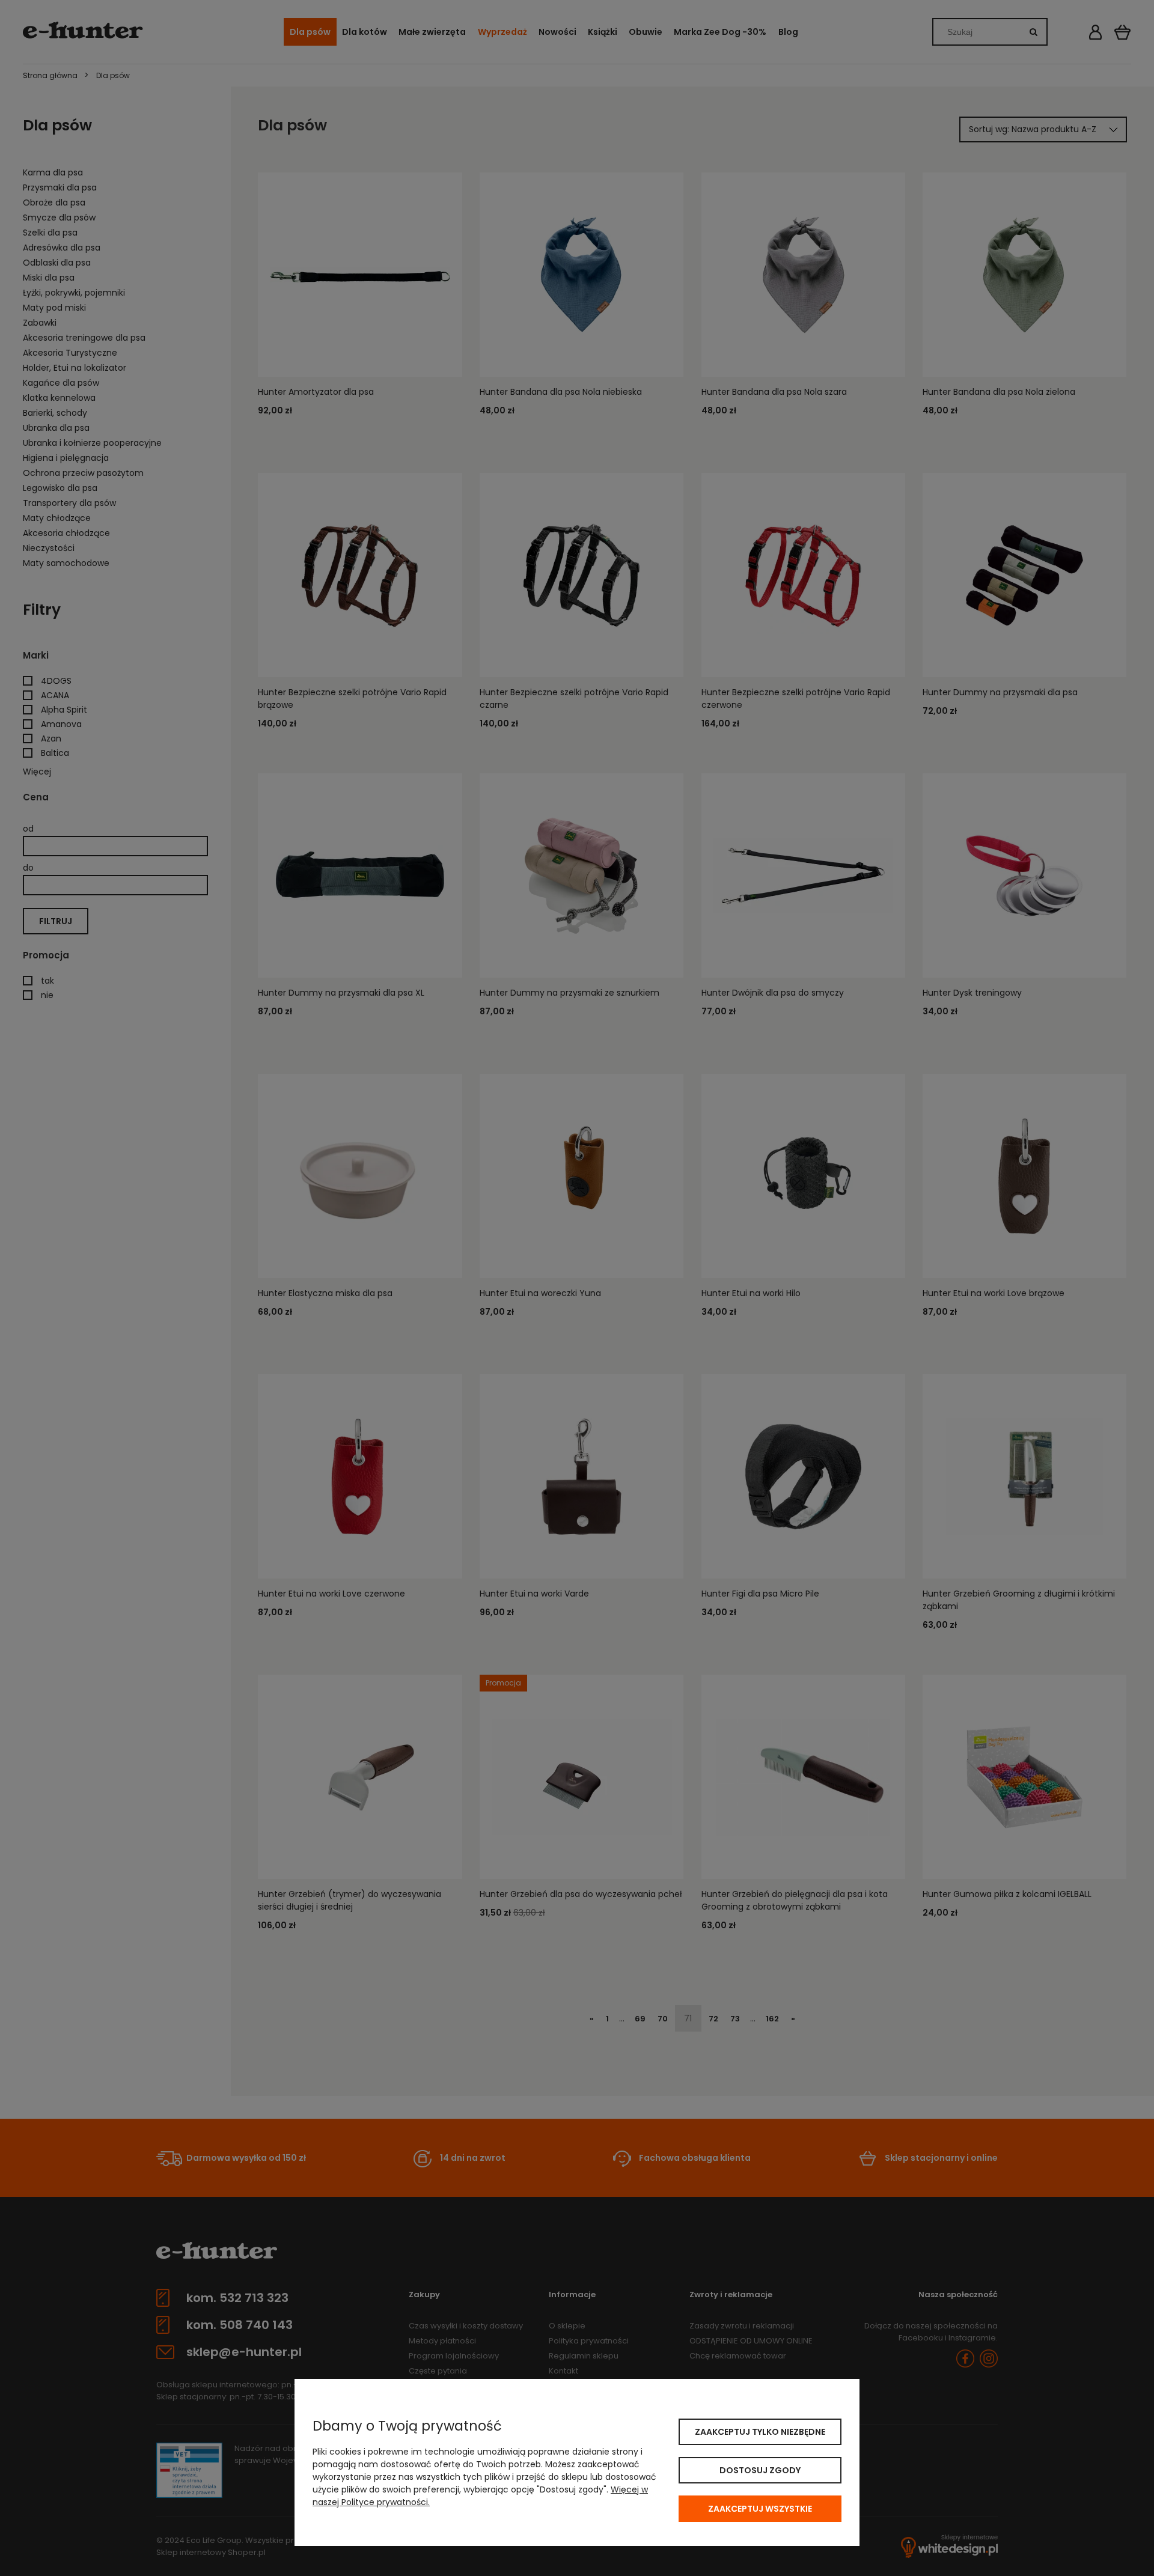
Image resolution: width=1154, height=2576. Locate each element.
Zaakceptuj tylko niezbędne (760, 2432)
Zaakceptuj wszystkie (760, 2509)
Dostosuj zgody (760, 2470)
